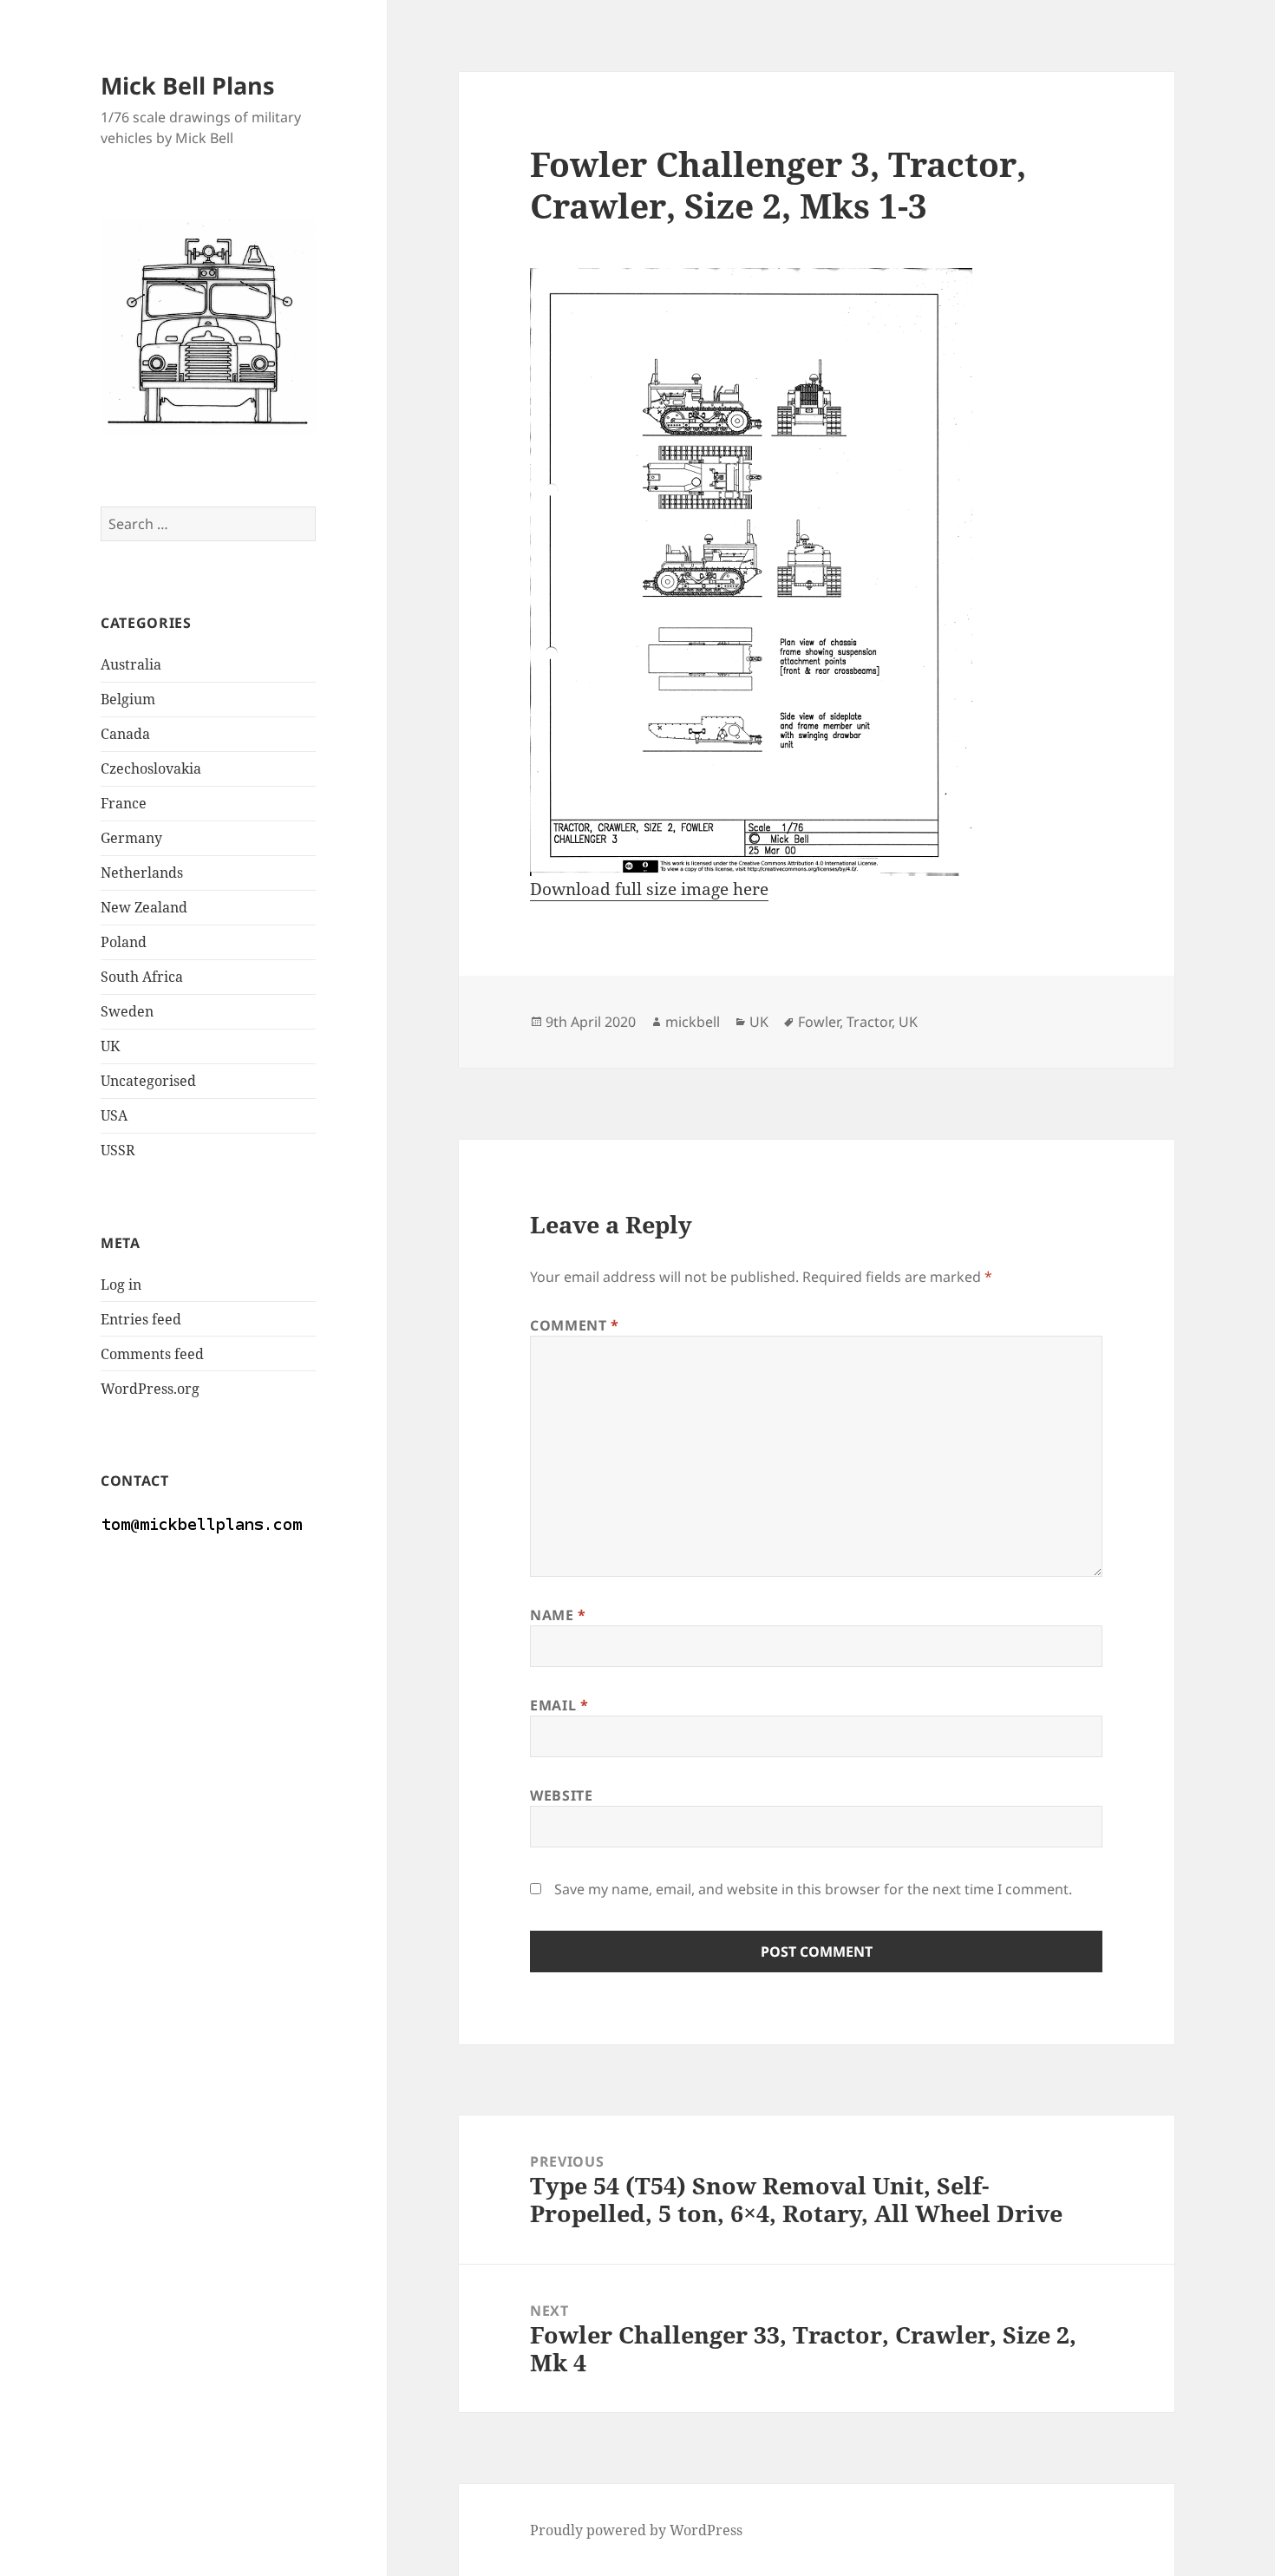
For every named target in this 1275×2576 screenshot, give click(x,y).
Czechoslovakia (151, 768)
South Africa (142, 977)
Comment (575, 1325)
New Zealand (144, 907)
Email (559, 1705)
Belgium (128, 699)
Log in (121, 1285)
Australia (131, 664)
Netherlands (142, 873)
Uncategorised (148, 1081)
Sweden (127, 1011)
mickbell (693, 1022)
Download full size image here (649, 889)
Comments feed (152, 1354)
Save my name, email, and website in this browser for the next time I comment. (813, 1889)
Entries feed (141, 1319)
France (124, 803)
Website (561, 1795)
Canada (125, 734)
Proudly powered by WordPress (636, 2530)
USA (114, 1115)
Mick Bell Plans (187, 85)
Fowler (819, 1022)
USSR (118, 1150)
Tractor (869, 1022)
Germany (131, 838)
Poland (124, 942)
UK (110, 1046)
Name (558, 1615)
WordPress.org (150, 1389)
